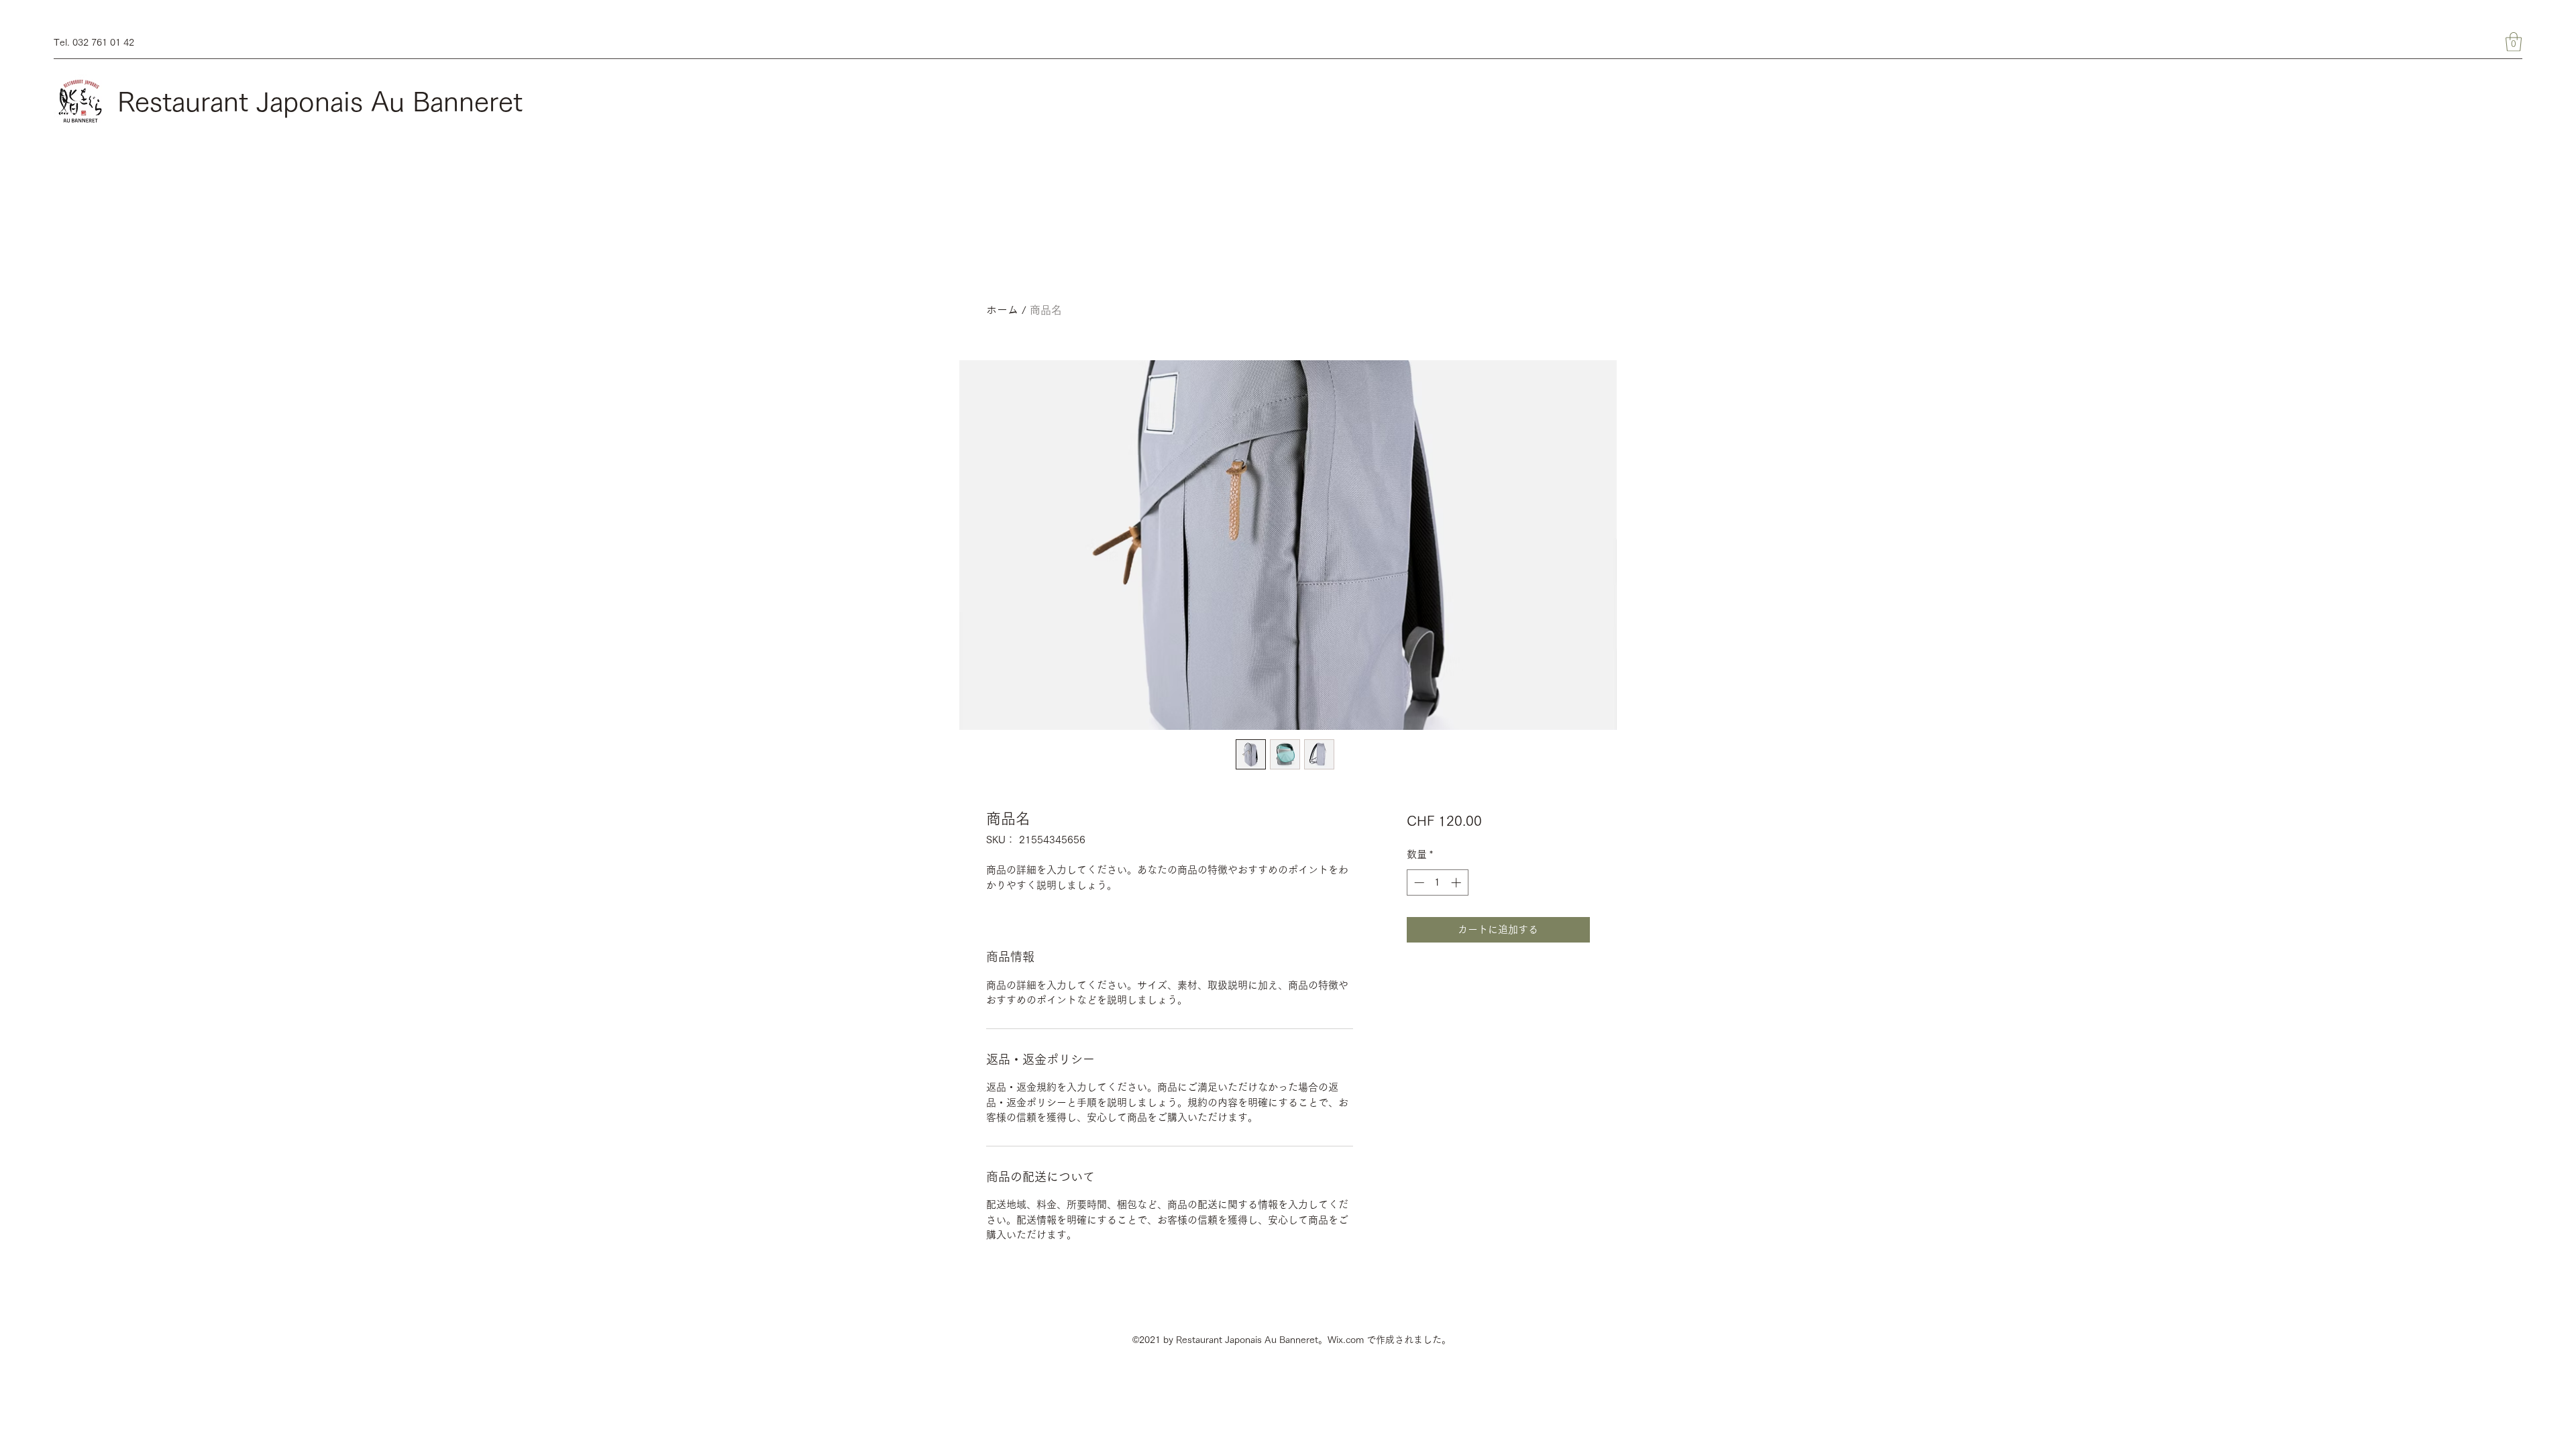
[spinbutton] (1437, 882)
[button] (2514, 42)
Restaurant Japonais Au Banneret (320, 101)
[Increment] (1457, 882)
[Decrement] (1418, 882)
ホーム (1002, 310)
